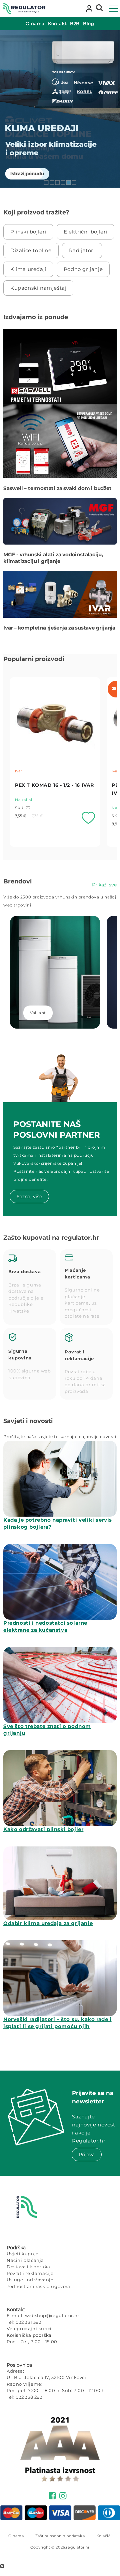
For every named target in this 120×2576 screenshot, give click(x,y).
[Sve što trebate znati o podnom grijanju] (60, 1685)
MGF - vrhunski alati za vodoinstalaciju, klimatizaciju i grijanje (53, 558)
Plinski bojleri (28, 232)
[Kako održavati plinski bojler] (60, 1788)
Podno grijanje (83, 269)
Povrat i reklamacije (30, 2273)
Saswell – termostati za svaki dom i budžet (57, 488)
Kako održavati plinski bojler (43, 1829)
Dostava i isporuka (28, 2267)
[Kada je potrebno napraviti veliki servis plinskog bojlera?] (60, 1479)
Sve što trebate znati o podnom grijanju (47, 1730)
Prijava (87, 2155)
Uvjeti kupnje (23, 2254)
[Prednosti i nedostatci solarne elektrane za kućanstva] (60, 1582)
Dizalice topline (31, 250)
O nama (16, 2536)
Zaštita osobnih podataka (60, 2536)
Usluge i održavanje (30, 2280)
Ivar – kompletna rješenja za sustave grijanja (59, 628)
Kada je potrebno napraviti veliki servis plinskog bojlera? (58, 1523)
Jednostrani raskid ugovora (38, 2286)
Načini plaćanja (25, 2260)
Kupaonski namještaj (38, 288)
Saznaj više (29, 1197)
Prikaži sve (104, 885)
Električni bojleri (85, 232)
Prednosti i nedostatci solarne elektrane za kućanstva (45, 1626)
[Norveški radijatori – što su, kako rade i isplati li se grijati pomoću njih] (60, 1978)
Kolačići (104, 2536)
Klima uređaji (28, 269)
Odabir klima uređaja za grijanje (48, 1923)
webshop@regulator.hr (52, 2315)
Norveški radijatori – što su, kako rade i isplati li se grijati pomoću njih (57, 2023)
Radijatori (82, 250)
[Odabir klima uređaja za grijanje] (60, 1883)
